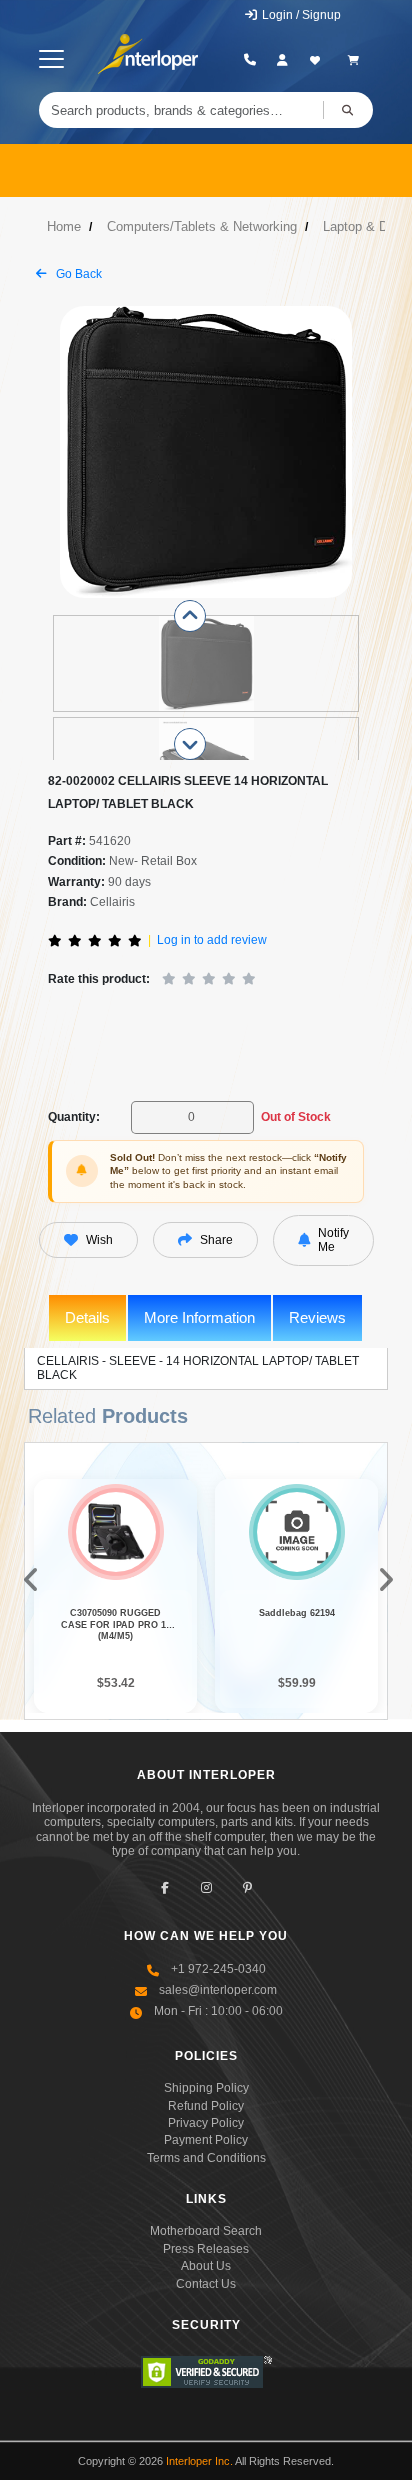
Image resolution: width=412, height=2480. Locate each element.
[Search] (348, 110)
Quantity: (74, 1117)
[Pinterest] (247, 1887)
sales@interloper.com (218, 1990)
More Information (199, 1317)
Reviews (317, 1317)
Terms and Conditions (206, 2158)
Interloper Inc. (199, 2461)
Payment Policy (206, 2140)
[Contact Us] (250, 60)
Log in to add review (212, 940)
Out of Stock (296, 1117)
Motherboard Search (206, 2231)
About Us (206, 2266)
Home (64, 226)
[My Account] (282, 60)
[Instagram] (206, 1887)
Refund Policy (206, 2106)
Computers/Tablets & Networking (202, 226)
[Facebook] (165, 1887)
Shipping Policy (206, 2088)
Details (87, 1317)
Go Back (77, 274)
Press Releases (206, 2249)
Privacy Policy (206, 2123)
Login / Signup (300, 15)
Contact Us (206, 2284)
